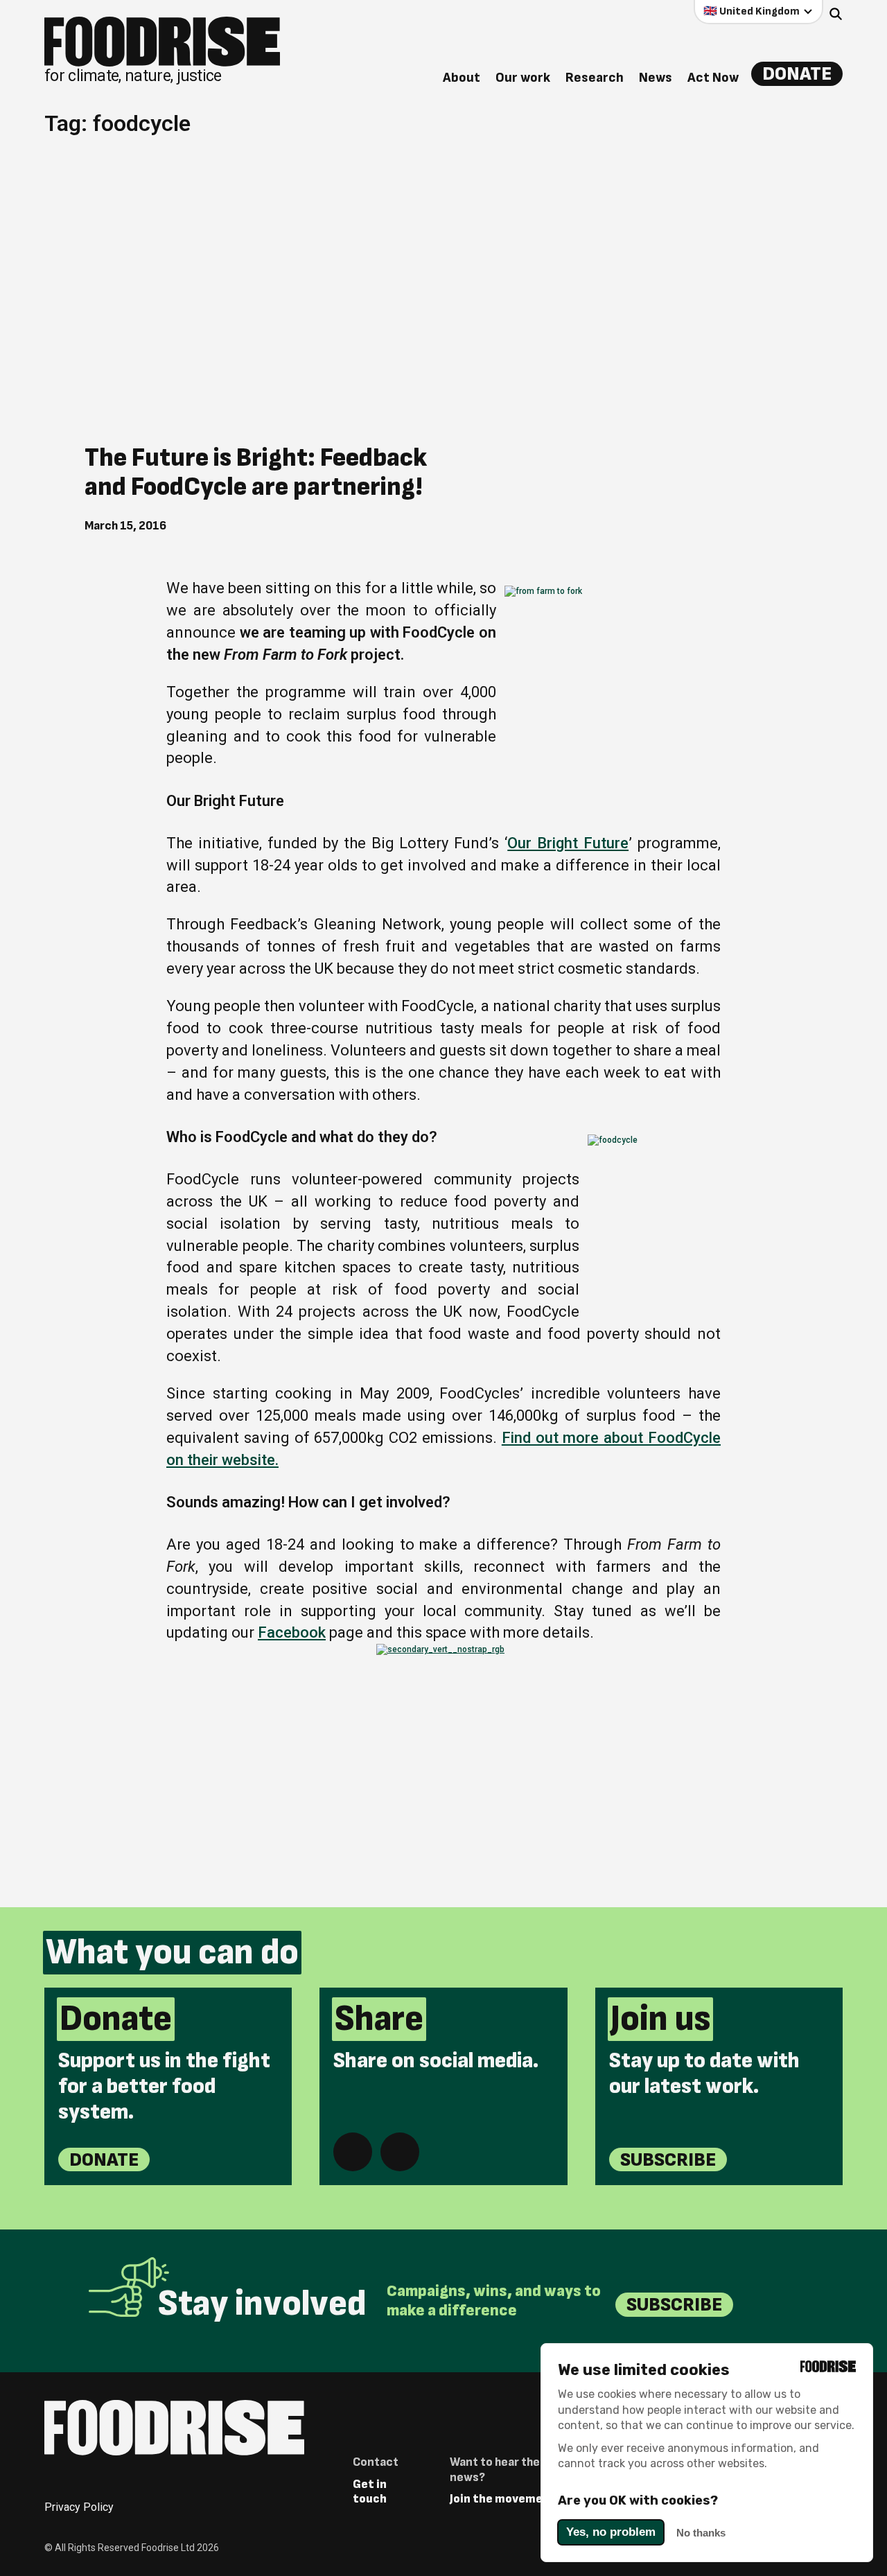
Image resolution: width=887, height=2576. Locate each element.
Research (595, 78)
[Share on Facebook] (353, 2152)
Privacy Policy (79, 2507)
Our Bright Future (568, 843)
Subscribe (668, 2160)
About (462, 78)
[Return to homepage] (174, 2428)
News (656, 78)
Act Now (713, 78)
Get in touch (370, 2492)
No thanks (701, 2533)
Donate (797, 74)
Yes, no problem (611, 2532)
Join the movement (503, 2499)
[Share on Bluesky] (400, 2152)
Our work (523, 78)
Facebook (292, 1632)
